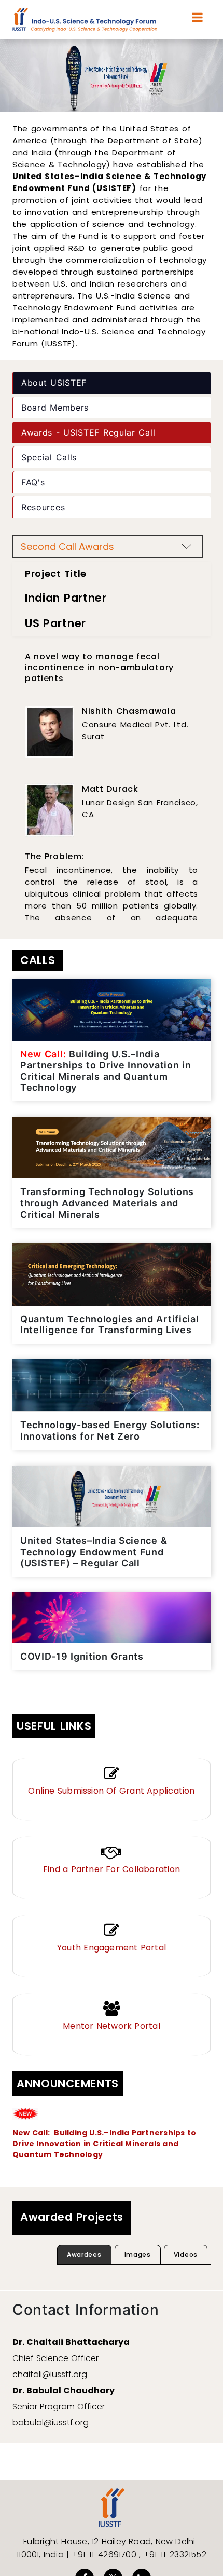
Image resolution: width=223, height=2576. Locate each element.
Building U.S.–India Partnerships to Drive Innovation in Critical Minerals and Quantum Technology (106, 1071)
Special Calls (49, 457)
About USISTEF (54, 383)
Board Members (55, 408)
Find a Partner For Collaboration (112, 1869)
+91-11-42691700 (106, 2554)
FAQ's (33, 482)
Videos (186, 2254)
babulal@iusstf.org (51, 2423)
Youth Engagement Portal (112, 1948)
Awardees (84, 2254)
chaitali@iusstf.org (50, 2374)
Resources (43, 507)
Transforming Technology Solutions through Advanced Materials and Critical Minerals (107, 1203)
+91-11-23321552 (175, 2554)
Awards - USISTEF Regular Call (88, 432)
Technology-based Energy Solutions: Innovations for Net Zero (110, 1431)
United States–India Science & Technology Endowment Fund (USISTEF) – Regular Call (94, 1552)
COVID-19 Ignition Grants (82, 1656)
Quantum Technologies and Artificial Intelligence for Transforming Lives (110, 1325)
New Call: (32, 2133)
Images (138, 2254)
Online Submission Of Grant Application (111, 1791)
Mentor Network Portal (112, 2026)
